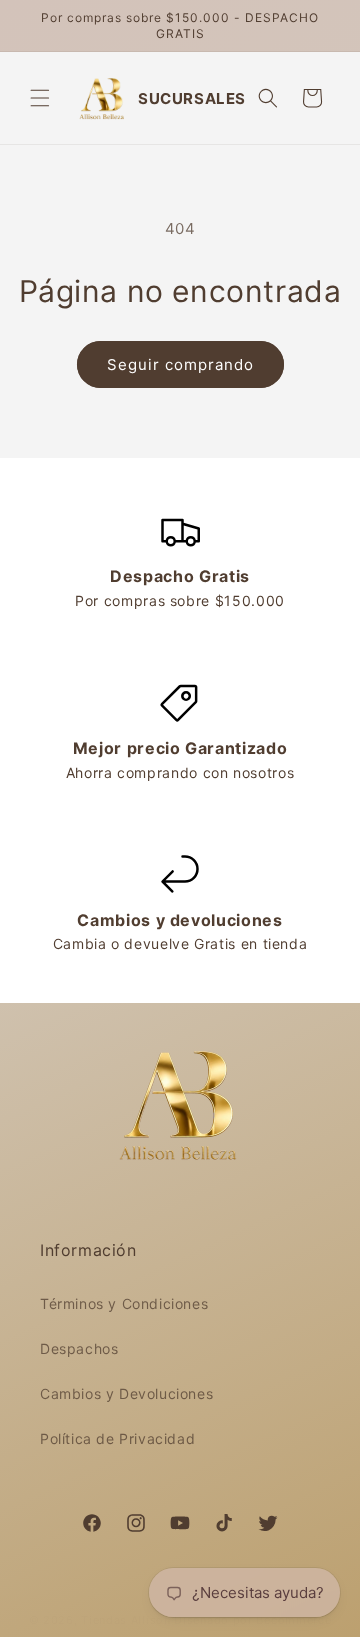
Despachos (79, 1348)
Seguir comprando (180, 364)
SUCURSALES (192, 98)
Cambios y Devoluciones (126, 1393)
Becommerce (293, 1620)
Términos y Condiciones (124, 1303)
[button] (40, 98)
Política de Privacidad (117, 1438)
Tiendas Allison (126, 1620)
